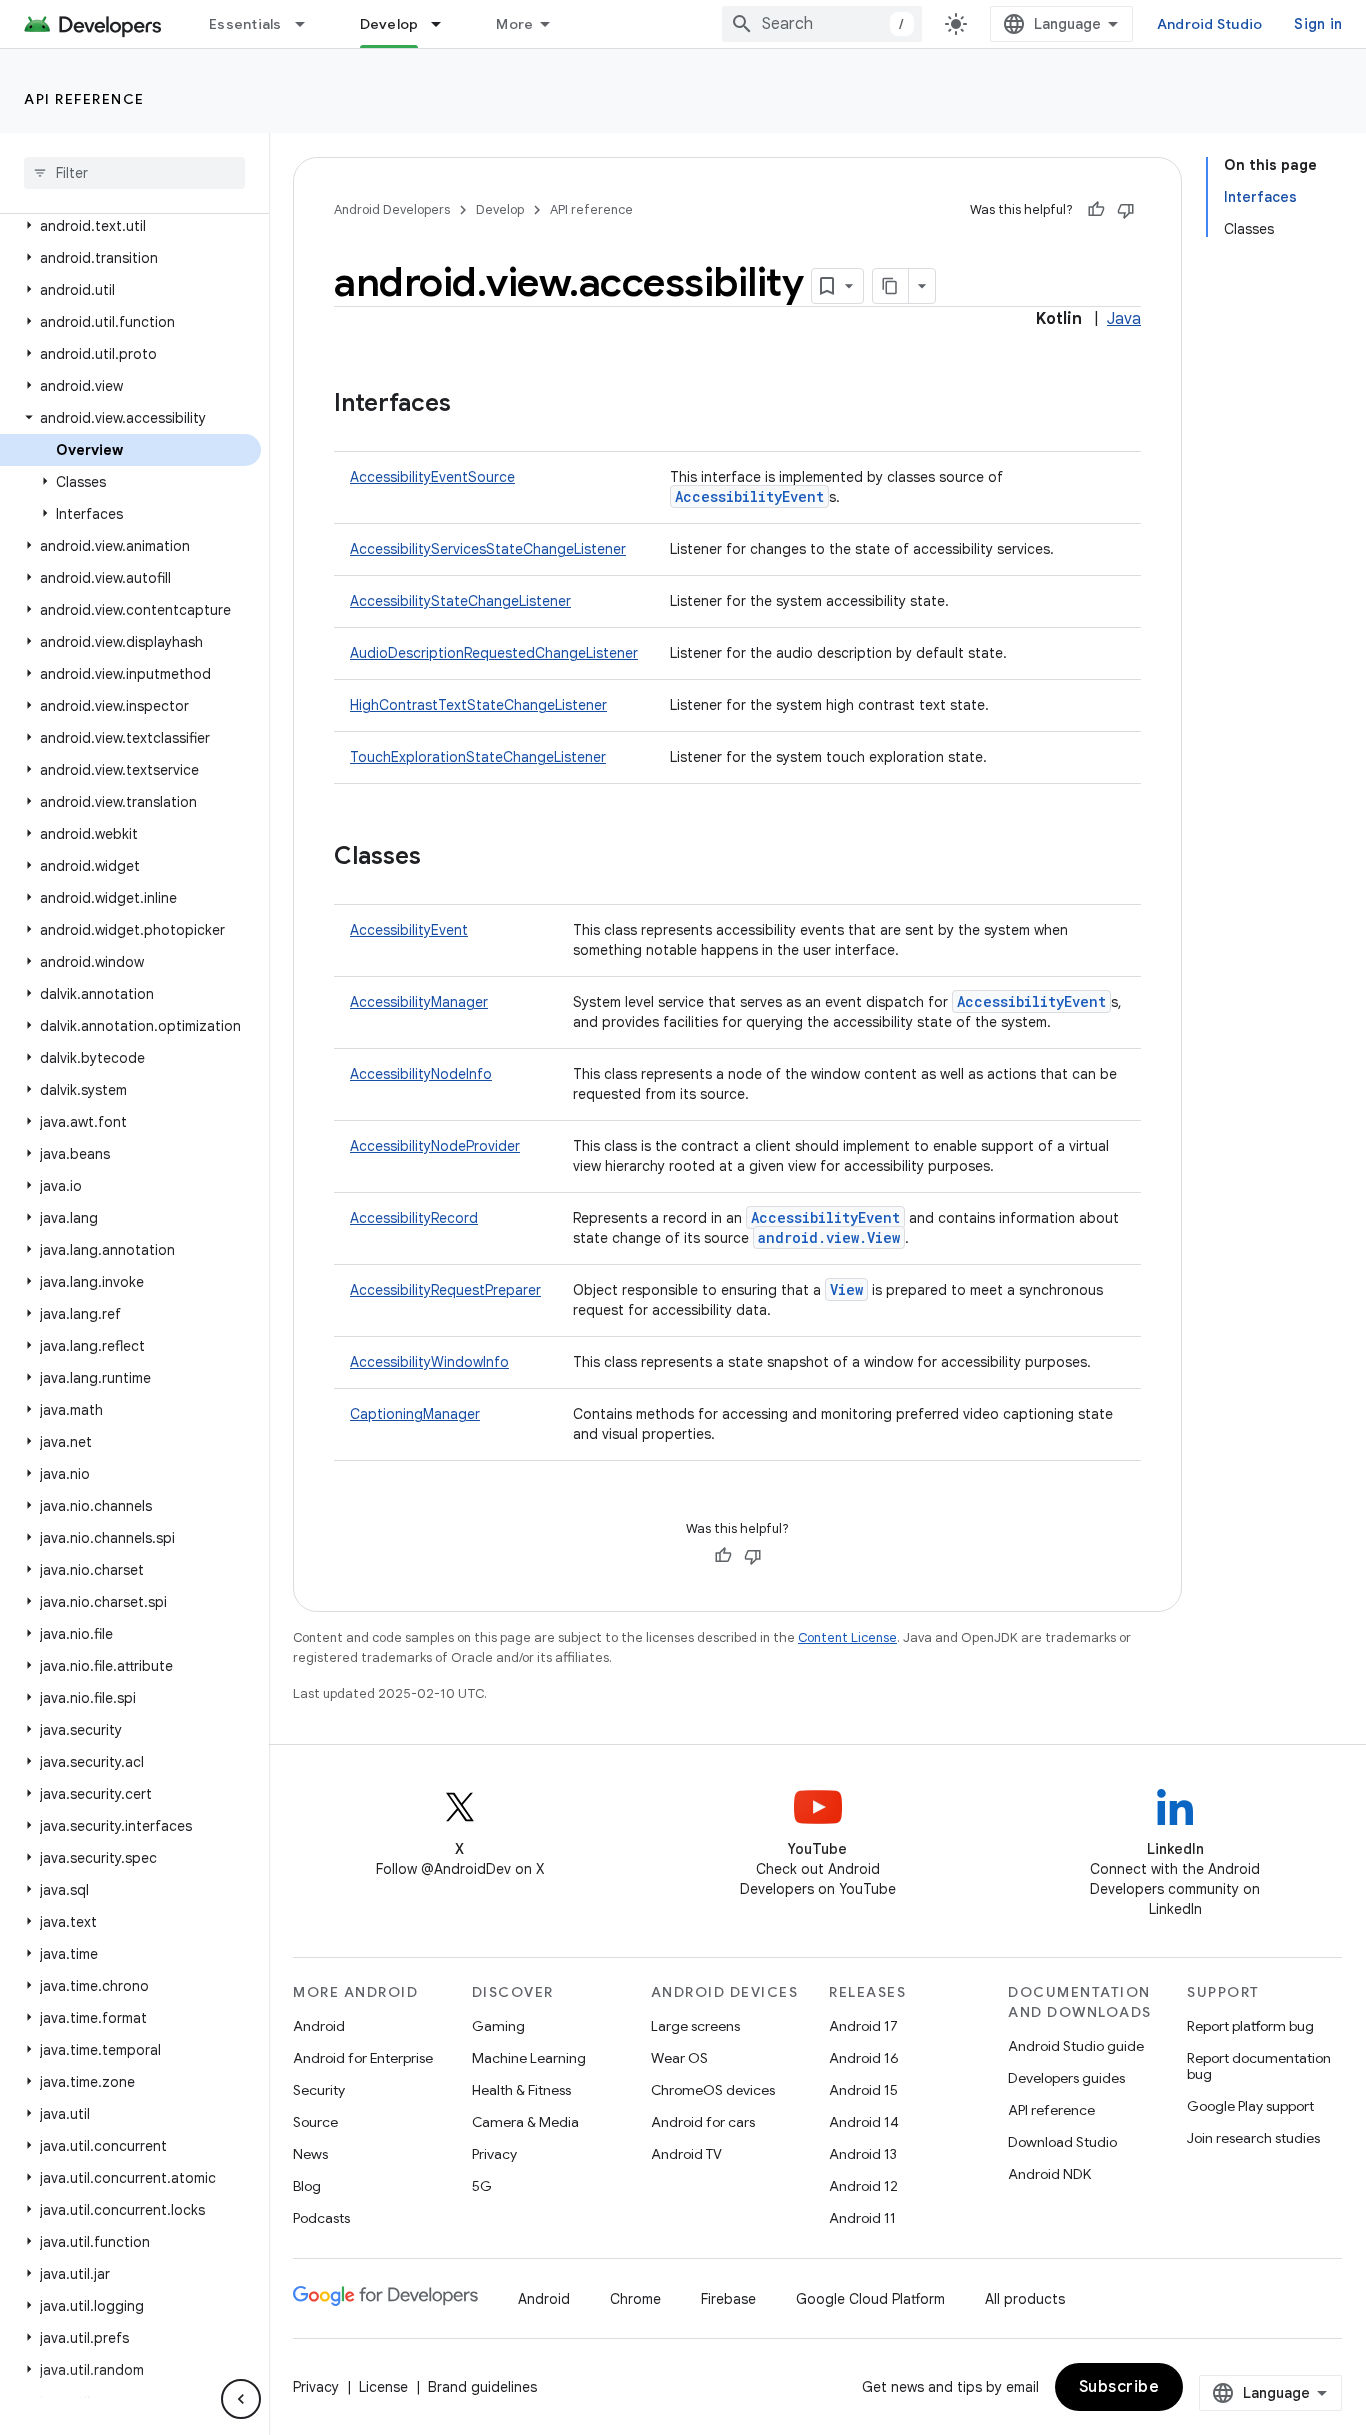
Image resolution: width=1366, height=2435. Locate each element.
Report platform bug (1250, 2026)
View (846, 1289)
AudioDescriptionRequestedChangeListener (494, 653)
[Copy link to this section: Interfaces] (471, 405)
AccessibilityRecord (414, 1218)
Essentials (245, 24)
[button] (130, 226)
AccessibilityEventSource (432, 477)
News (310, 2154)
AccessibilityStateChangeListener (460, 601)
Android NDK (1049, 2174)
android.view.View (829, 1237)
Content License (847, 1637)
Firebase (728, 2299)
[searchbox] (134, 173)
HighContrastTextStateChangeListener (478, 705)
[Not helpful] (1126, 210)
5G (482, 2186)
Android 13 (863, 2154)
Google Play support (1250, 2106)
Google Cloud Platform (870, 2299)
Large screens (695, 2026)
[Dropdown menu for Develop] (445, 24)
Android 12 (863, 2186)
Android (319, 2026)
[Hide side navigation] (241, 2399)
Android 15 (863, 2090)
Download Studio (1062, 2142)
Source (315, 2122)
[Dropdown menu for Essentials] (309, 24)
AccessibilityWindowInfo (429, 1362)
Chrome (635, 2299)
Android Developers (392, 209)
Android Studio (1210, 24)
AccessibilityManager (419, 1002)
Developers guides (1066, 2078)
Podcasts (321, 2218)
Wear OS (679, 2058)
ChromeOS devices (713, 2090)
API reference (84, 99)
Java (1124, 319)
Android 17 (863, 2026)
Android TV (686, 2154)
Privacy (494, 2154)
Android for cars (703, 2122)
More (514, 24)
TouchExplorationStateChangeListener (478, 757)
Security (319, 2090)
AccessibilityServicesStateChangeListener (488, 549)
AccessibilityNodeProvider (435, 1146)
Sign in (1318, 24)
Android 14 (864, 2122)
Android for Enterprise (363, 2058)
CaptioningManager (415, 1414)
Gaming (498, 2026)
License (383, 2387)
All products (1025, 2299)
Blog (307, 2186)
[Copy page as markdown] (891, 286)
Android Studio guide (1076, 2046)
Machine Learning (529, 2058)
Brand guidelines (482, 2387)
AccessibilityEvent (749, 496)
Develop (389, 24)
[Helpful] (1096, 210)
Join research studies (1253, 2138)
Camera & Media (525, 2122)
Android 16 (864, 2058)
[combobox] (822, 24)
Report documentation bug (1259, 2066)
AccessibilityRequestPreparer (445, 1290)
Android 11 (862, 2218)
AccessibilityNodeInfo (421, 1074)
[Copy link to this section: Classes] (441, 858)
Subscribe (1119, 2387)
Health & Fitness (521, 2090)
